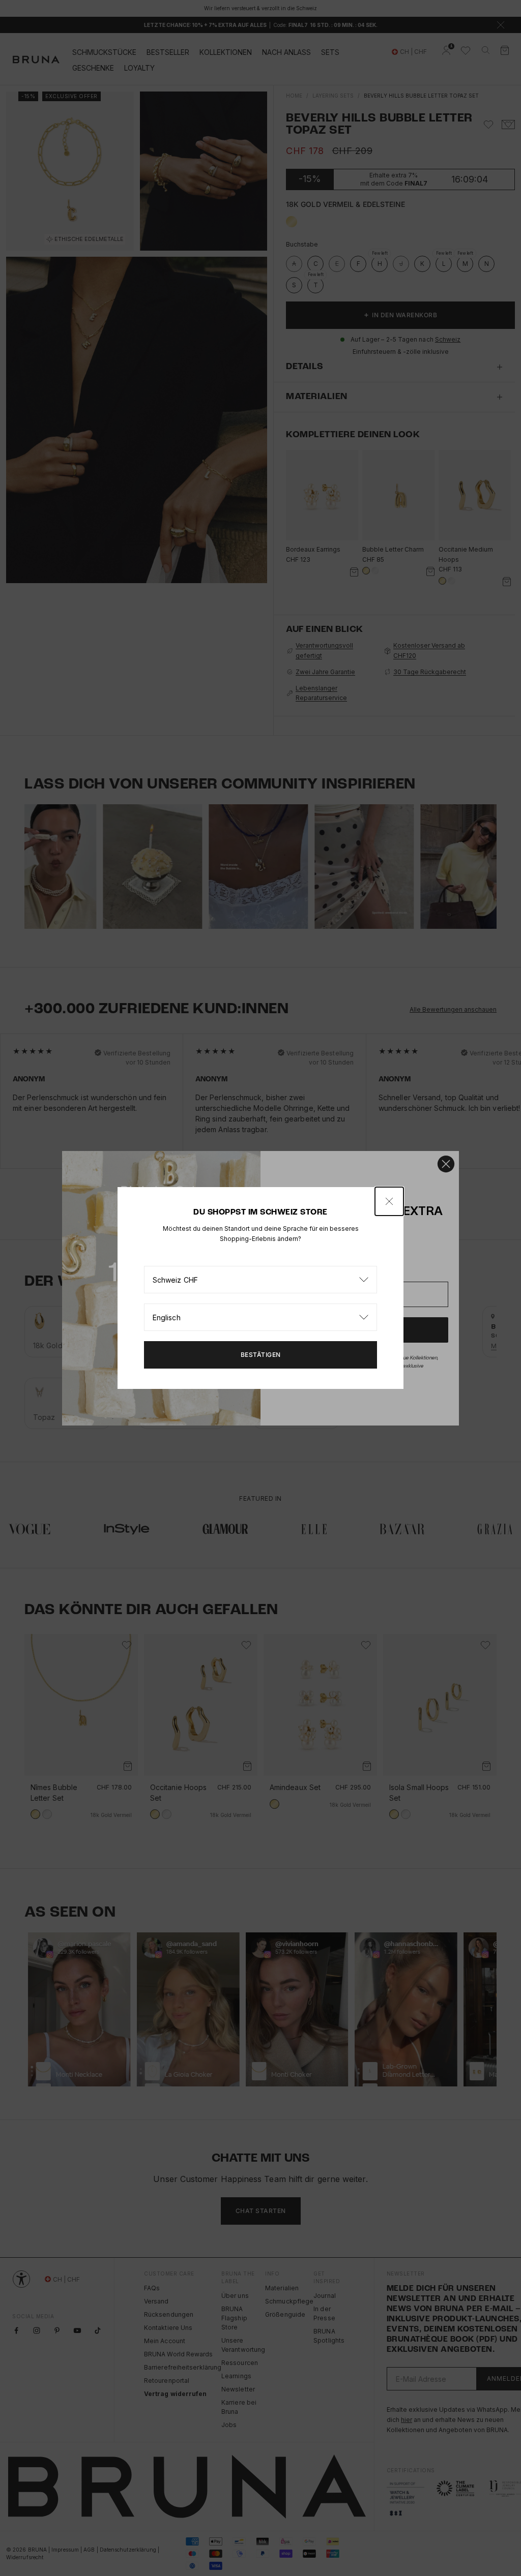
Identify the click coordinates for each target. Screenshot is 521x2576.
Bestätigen (261, 1355)
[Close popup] (389, 1201)
